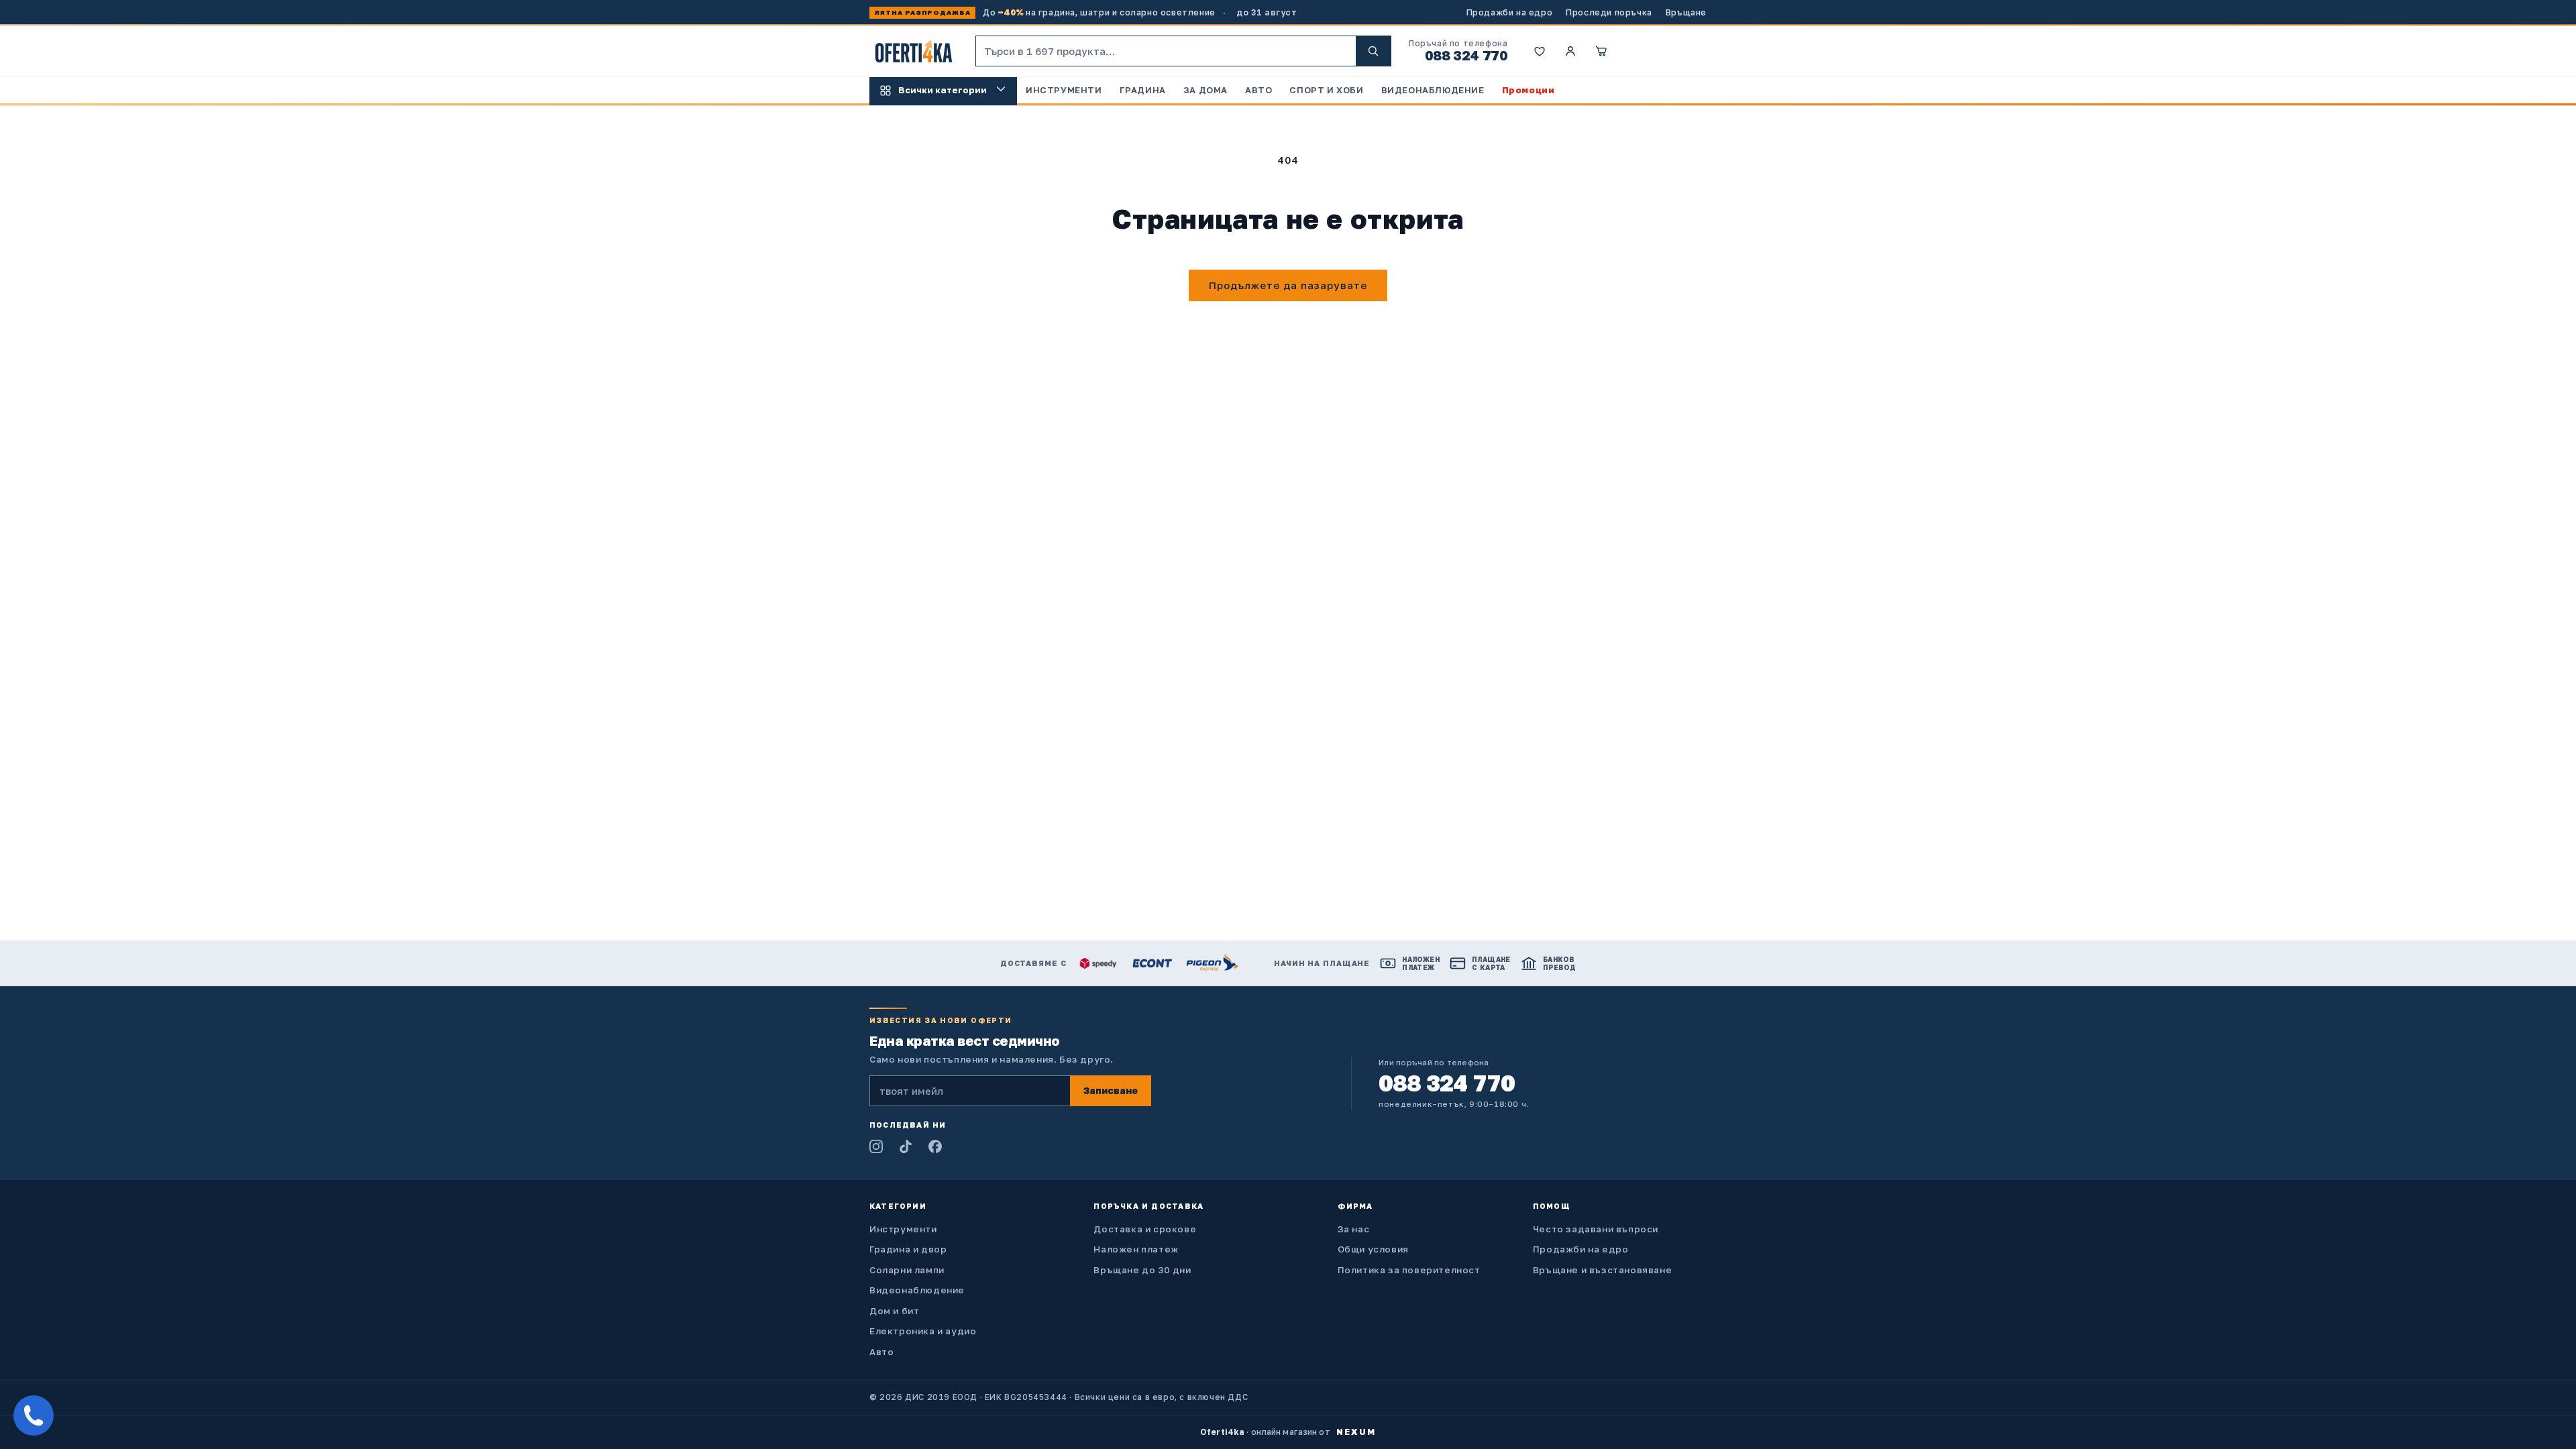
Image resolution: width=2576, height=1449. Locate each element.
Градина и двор (908, 1249)
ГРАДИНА (1143, 90)
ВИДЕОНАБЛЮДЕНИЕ (1433, 90)
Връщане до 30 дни (1142, 1270)
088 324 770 (1466, 55)
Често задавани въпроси (1596, 1229)
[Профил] (1570, 51)
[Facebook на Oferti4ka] (935, 1146)
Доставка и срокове (1145, 1229)
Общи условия (1373, 1249)
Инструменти (903, 1229)
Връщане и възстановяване (1602, 1270)
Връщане (1686, 12)
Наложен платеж (1136, 1249)
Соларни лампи (907, 1270)
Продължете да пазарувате (1288, 285)
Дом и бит (894, 1311)
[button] (1601, 51)
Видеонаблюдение (917, 1290)
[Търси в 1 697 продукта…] (1373, 51)
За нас (1354, 1229)
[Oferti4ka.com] (914, 51)
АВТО (1258, 90)
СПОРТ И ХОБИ (1326, 90)
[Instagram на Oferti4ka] (876, 1146)
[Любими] (1540, 51)
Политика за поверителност (1409, 1270)
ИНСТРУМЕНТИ (1064, 90)
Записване (1111, 1090)
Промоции (1528, 90)
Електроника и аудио (923, 1331)
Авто (881, 1352)
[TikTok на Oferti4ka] (906, 1146)
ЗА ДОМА (1205, 90)
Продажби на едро (1510, 12)
